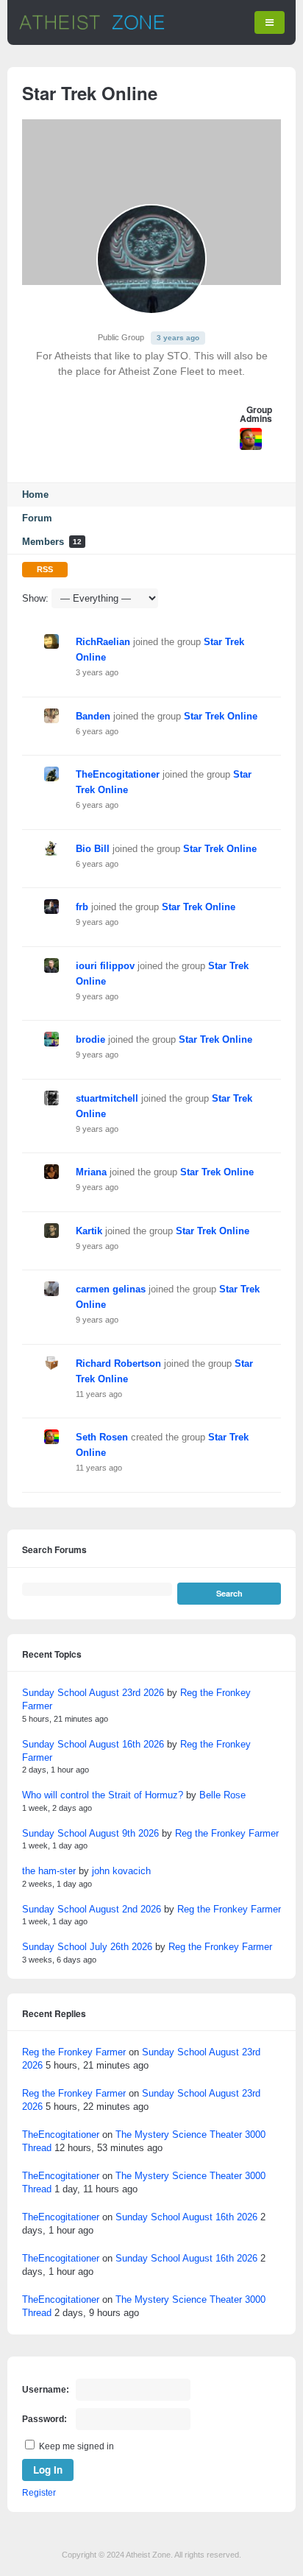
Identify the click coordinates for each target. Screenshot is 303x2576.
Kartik (89, 1231)
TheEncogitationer (118, 774)
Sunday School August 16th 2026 (93, 1744)
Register (39, 2493)
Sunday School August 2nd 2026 (92, 1909)
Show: (35, 598)
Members (52, 542)
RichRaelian (103, 642)
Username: (46, 2390)
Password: (44, 2419)
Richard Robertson (118, 1363)
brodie (90, 1039)
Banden (93, 716)
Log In (48, 2470)
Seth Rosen (102, 1437)
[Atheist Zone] (92, 27)
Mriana (91, 1172)
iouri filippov (105, 966)
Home (35, 495)
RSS (45, 569)
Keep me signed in (76, 2446)
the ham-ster (49, 1871)
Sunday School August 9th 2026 (90, 1833)
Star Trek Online (221, 716)
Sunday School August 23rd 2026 (93, 1693)
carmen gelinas (111, 1289)
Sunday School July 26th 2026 (87, 1947)
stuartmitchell (107, 1098)
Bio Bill (93, 849)
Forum (37, 518)
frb (82, 907)
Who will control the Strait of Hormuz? (103, 1795)
